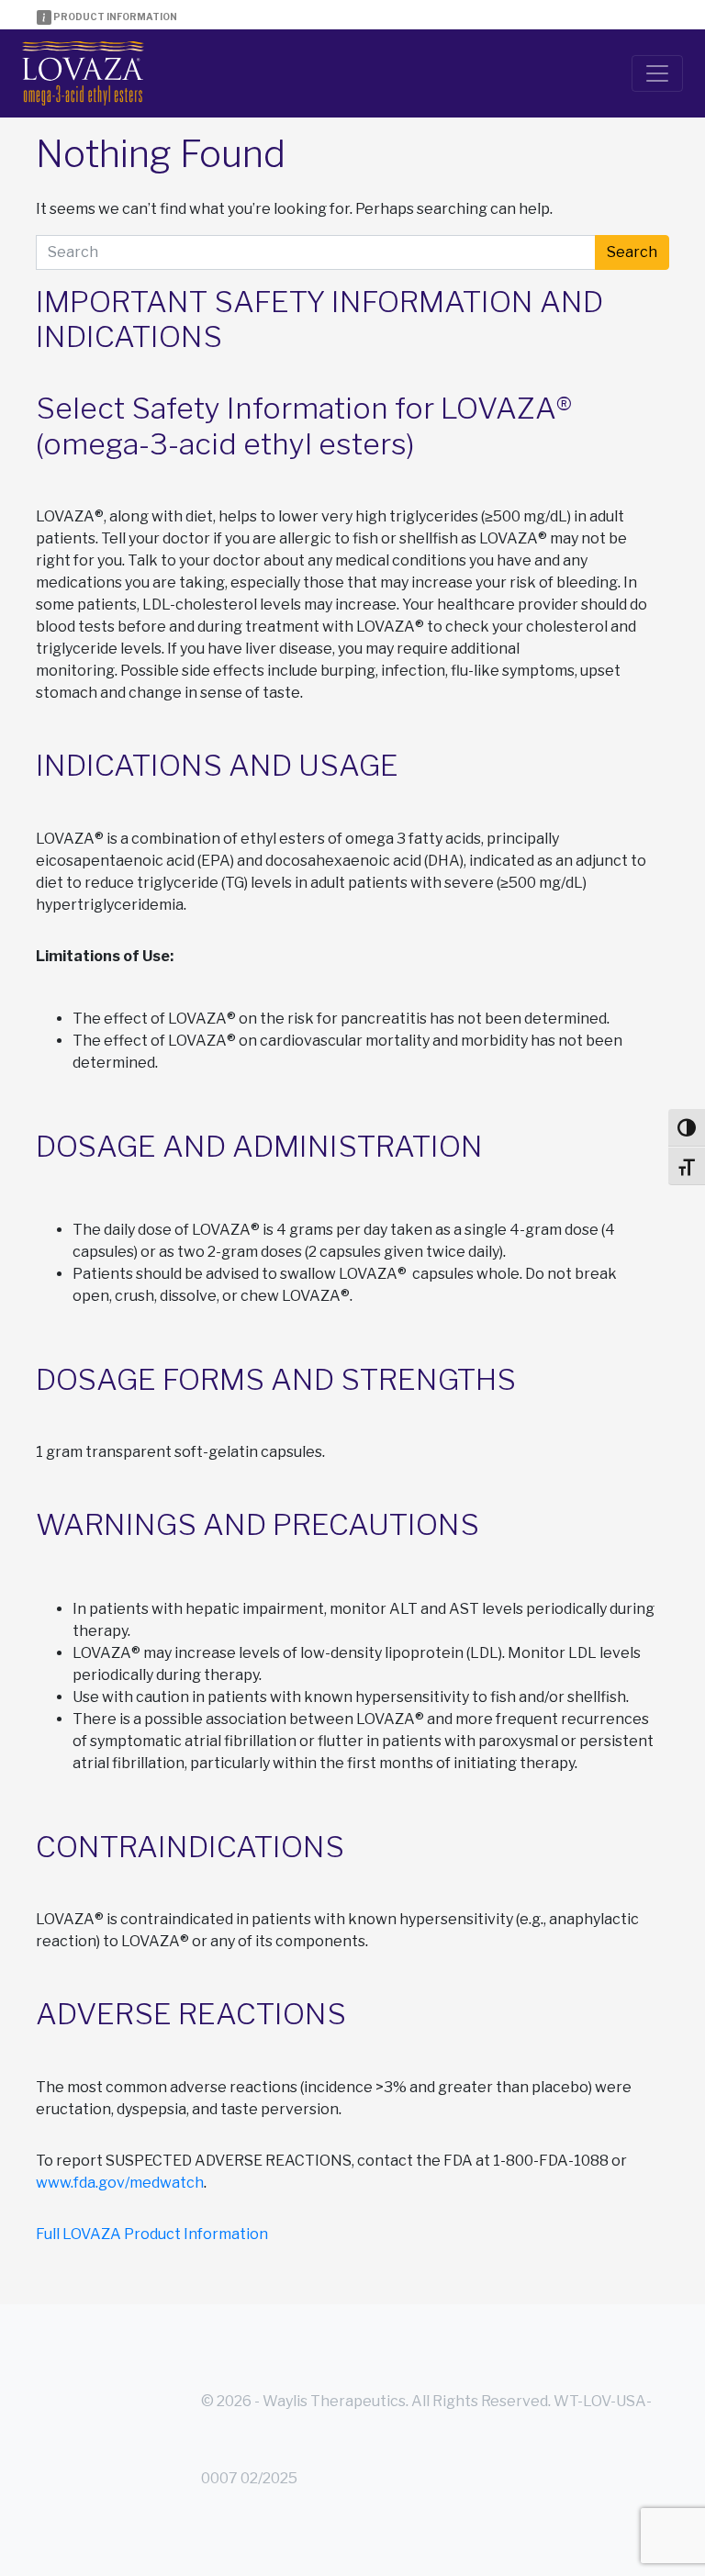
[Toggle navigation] (657, 73)
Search (632, 252)
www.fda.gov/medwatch (120, 2183)
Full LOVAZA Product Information (153, 2234)
